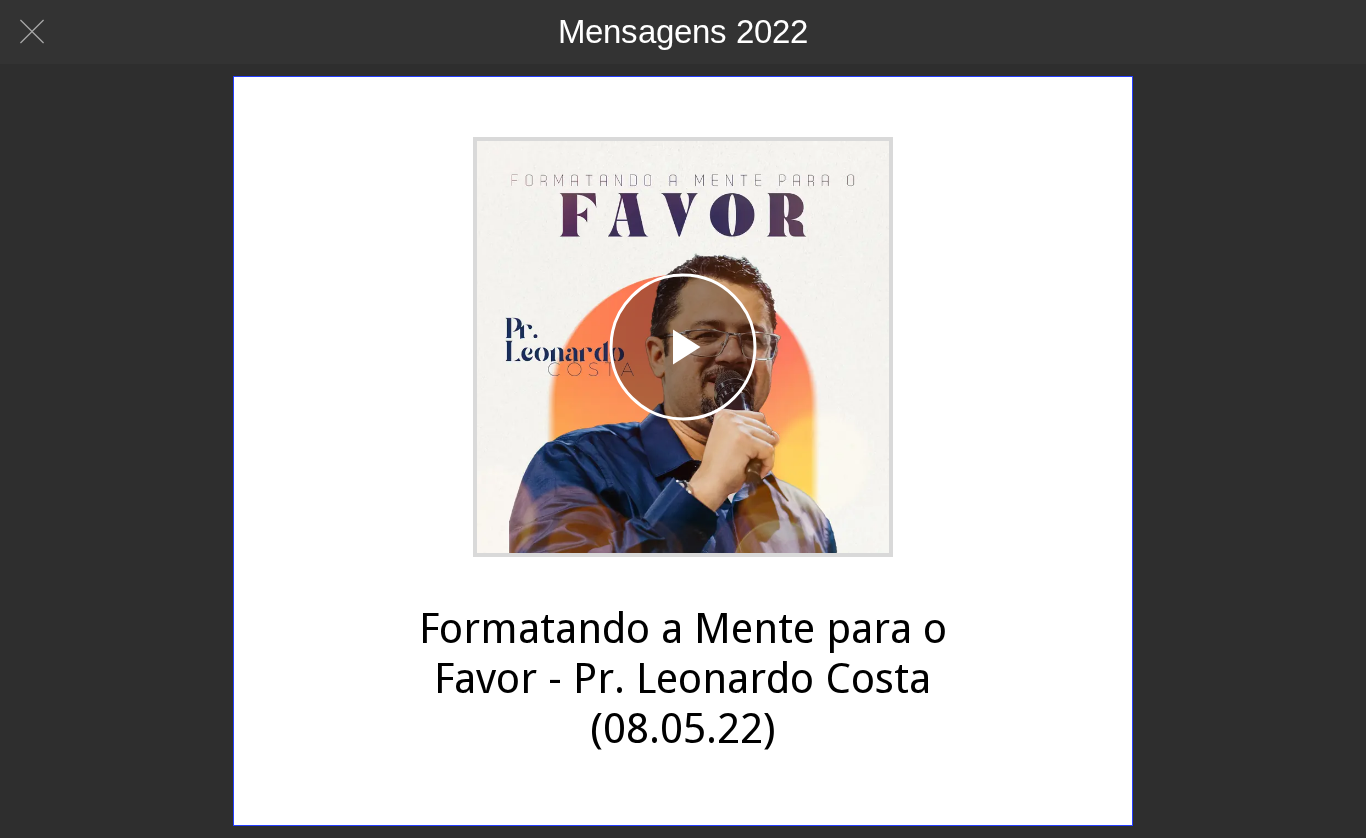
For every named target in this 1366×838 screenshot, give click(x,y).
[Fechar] (32, 32)
